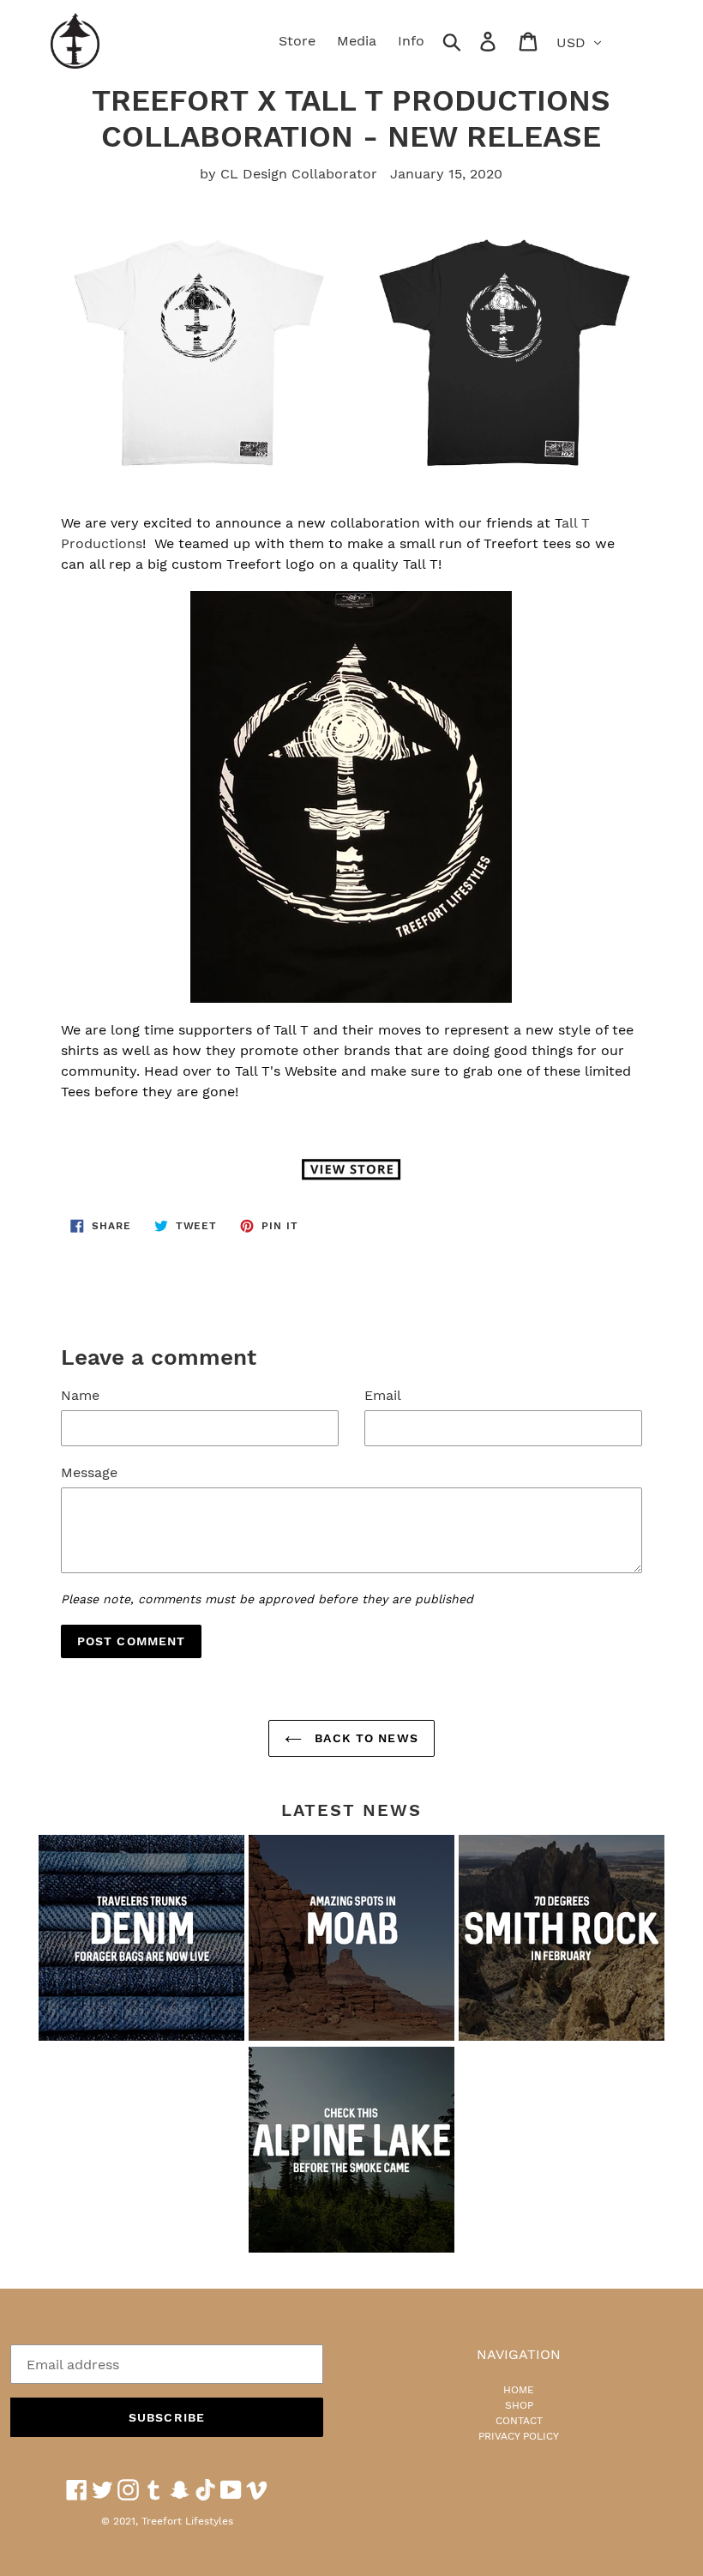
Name (80, 1395)
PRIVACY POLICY (519, 2436)
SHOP (519, 2405)
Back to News (364, 1738)
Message (89, 1472)
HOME (519, 2390)
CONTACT (519, 2421)
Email (383, 1395)
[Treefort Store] (351, 1169)
